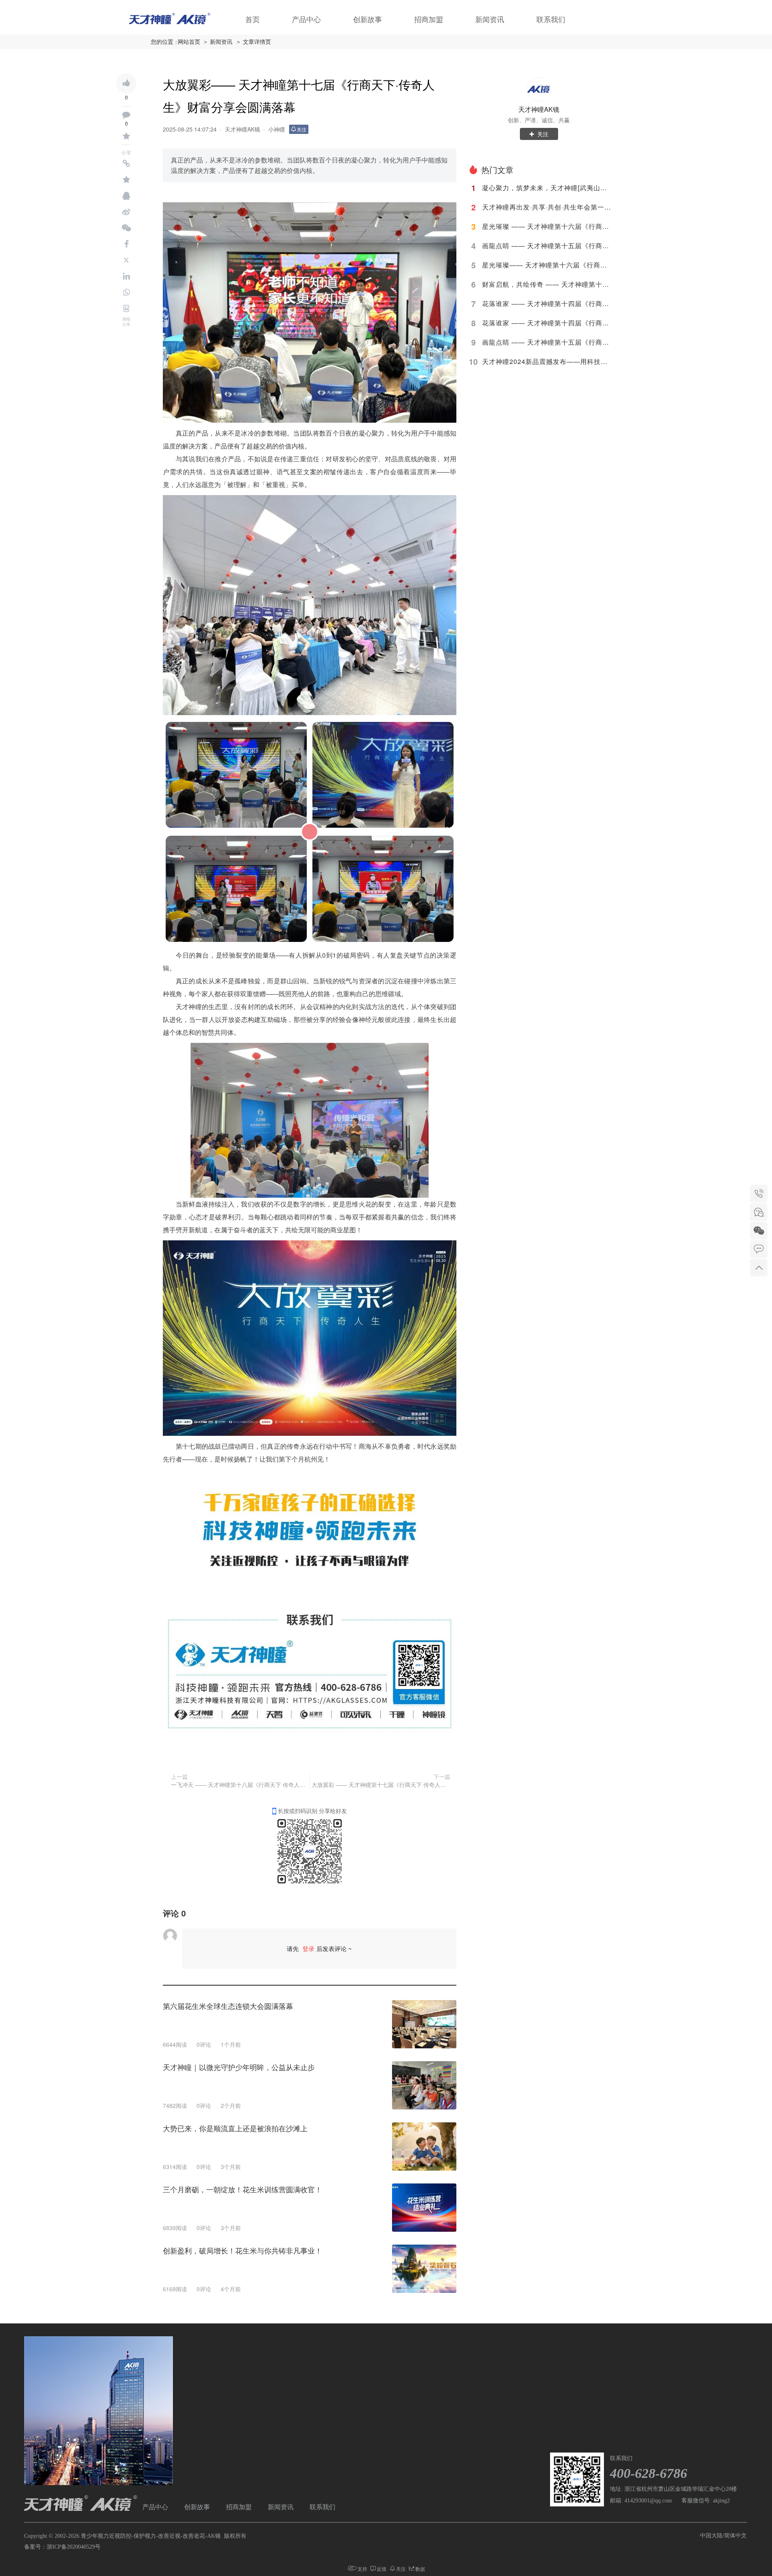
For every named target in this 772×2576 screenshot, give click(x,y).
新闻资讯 (490, 20)
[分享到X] (126, 260)
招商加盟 (429, 20)
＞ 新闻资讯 (218, 42)
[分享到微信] (126, 228)
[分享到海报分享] (126, 308)
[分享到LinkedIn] (126, 276)
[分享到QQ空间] (126, 180)
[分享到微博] (126, 212)
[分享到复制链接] (126, 164)
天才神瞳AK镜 (242, 129)
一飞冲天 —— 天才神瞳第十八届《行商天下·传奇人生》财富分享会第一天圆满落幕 (239, 1784)
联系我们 (551, 20)
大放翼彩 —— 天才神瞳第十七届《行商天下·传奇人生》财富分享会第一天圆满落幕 (381, 1784)
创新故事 (368, 20)
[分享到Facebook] (126, 244)
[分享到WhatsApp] (126, 292)
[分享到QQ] (126, 196)
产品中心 (306, 20)
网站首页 (189, 42)
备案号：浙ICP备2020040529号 (62, 2547)
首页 (253, 20)
